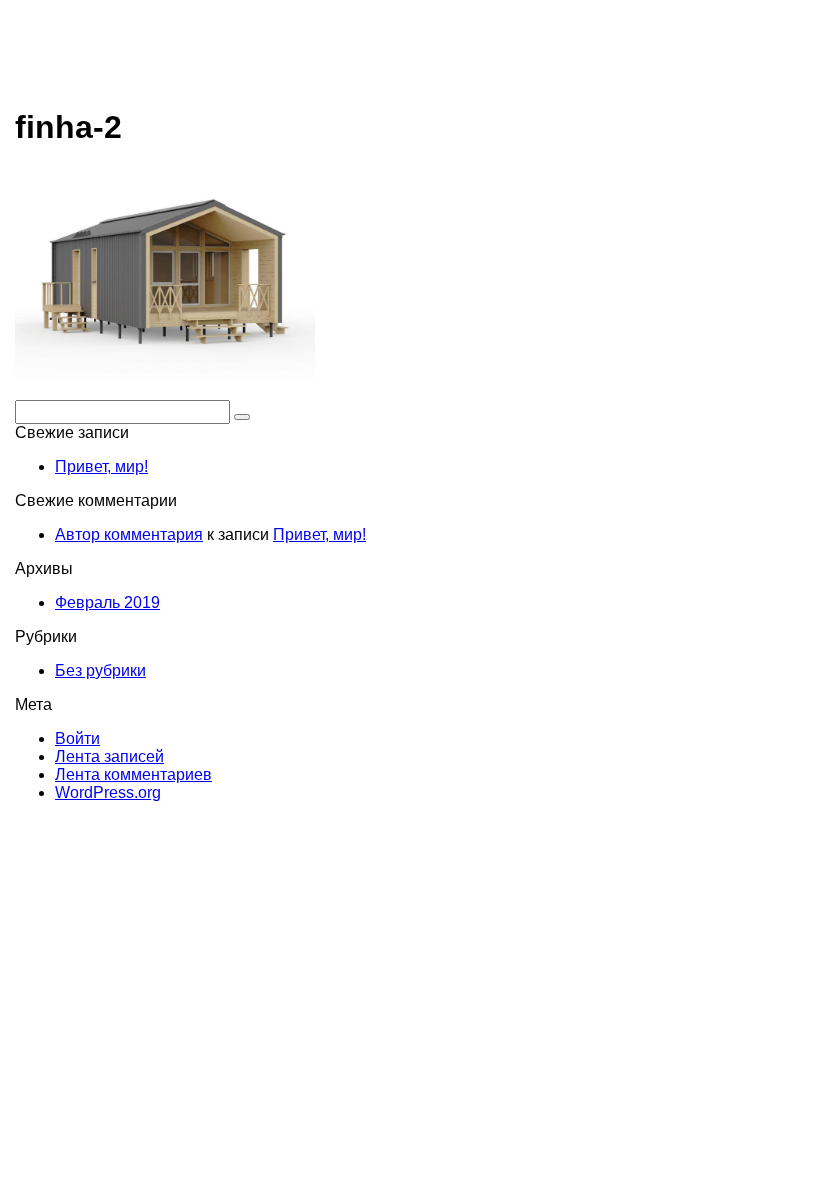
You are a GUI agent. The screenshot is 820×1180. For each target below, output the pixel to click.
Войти (77, 738)
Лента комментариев (133, 774)
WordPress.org (108, 792)
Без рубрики (100, 670)
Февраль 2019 (107, 602)
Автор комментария (129, 534)
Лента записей (109, 756)
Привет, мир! (101, 466)
